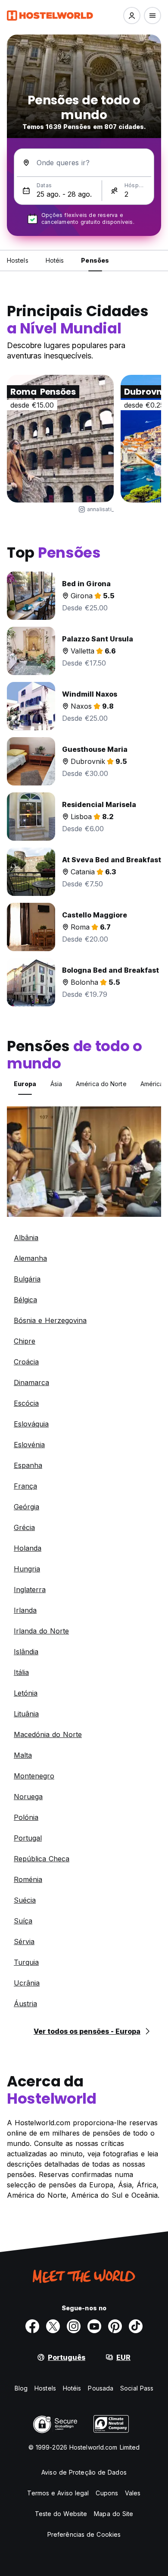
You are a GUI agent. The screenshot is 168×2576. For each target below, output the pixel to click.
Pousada (101, 2388)
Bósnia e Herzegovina (50, 1320)
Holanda (28, 1548)
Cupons (107, 2493)
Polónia (26, 1817)
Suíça (23, 1921)
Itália (21, 1672)
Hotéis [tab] (55, 260)
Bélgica (25, 1300)
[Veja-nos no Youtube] (94, 2326)
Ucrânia (27, 1983)
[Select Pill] (132, 16)
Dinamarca (31, 1382)
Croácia (26, 1362)
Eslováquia (31, 1424)
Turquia (26, 1962)
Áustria (25, 2004)
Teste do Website (61, 2514)
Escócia (26, 1403)
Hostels (45, 2388)
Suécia (25, 1900)
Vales (133, 2493)
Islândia (26, 1652)
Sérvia (24, 1941)
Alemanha (30, 1258)
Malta (23, 1755)
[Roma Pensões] (60, 439)
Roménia (28, 1879)
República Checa (42, 1859)
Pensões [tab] (95, 260)
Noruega (28, 1797)
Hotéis (72, 2388)
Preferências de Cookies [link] (84, 2534)
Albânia (26, 1238)
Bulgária (27, 1279)
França (25, 1486)
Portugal (28, 1838)
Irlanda (25, 1610)
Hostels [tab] (18, 260)
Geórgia (26, 1507)
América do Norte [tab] (101, 1084)
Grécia (24, 1527)
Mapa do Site (114, 2514)
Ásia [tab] (56, 1084)
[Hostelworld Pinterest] (115, 2326)
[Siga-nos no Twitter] (53, 2326)
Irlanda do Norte (41, 1631)
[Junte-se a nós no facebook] (32, 2326)
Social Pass (137, 2388)
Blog (21, 2388)
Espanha (28, 1465)
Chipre (25, 1341)
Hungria (27, 1569)
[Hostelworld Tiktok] (136, 2326)
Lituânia (26, 1714)
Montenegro (34, 1776)
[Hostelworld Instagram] (74, 2326)
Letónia (26, 1693)
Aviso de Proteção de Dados (84, 2472)
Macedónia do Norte (48, 1734)
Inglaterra (30, 1590)
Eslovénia (29, 1445)
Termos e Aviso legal (58, 2493)
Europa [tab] (25, 1084)
